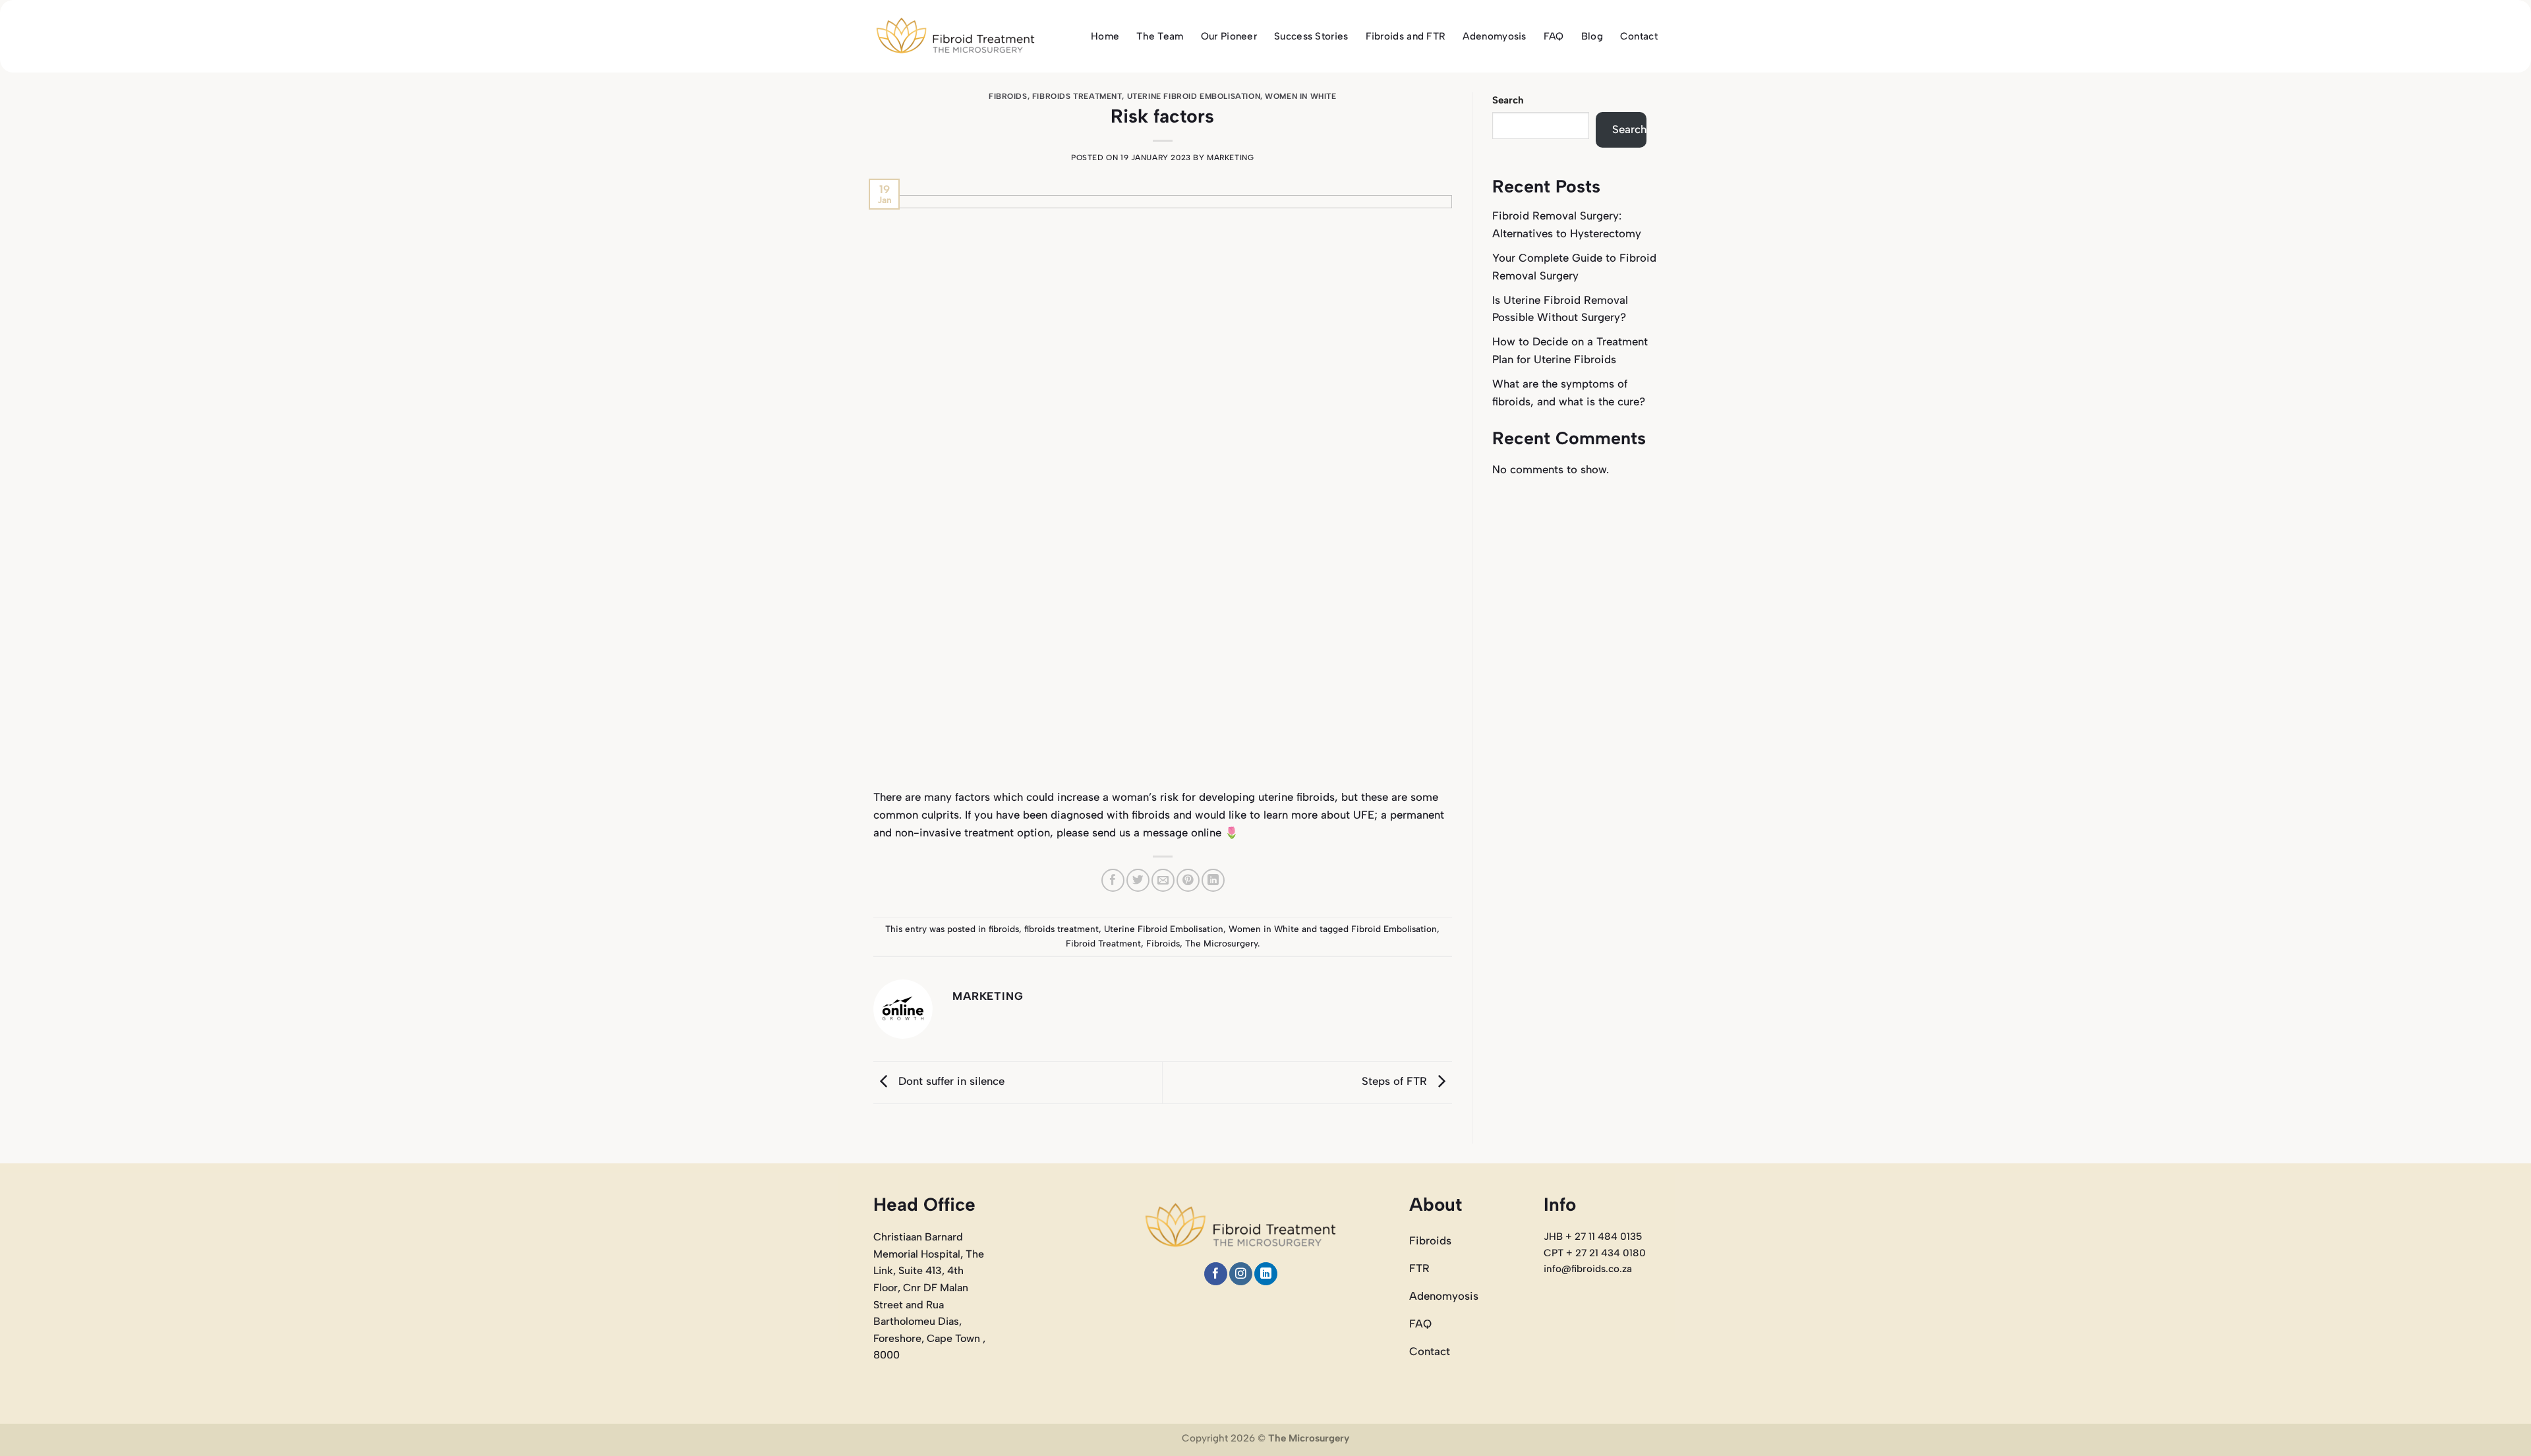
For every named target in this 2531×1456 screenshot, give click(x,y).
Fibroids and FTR (1406, 36)
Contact (1639, 36)
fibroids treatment (1077, 96)
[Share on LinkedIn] (1213, 880)
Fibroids (1163, 943)
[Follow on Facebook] (1216, 1274)
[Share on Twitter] (1138, 880)
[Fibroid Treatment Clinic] (956, 37)
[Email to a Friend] (1163, 880)
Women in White (1300, 96)
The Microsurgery (1221, 943)
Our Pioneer (1229, 36)
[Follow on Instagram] (1241, 1274)
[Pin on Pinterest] (1188, 880)
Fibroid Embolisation (1394, 929)
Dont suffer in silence (950, 1082)
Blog (1592, 36)
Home (1105, 36)
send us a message (1140, 832)
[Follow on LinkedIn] (1266, 1274)
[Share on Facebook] (1113, 880)
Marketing (1230, 158)
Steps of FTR (1396, 1082)
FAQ (1554, 36)
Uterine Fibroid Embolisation (1194, 96)
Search (1508, 100)
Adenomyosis (1494, 36)
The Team (1160, 36)
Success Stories (1311, 36)
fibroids (1008, 96)
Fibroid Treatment (1103, 943)
